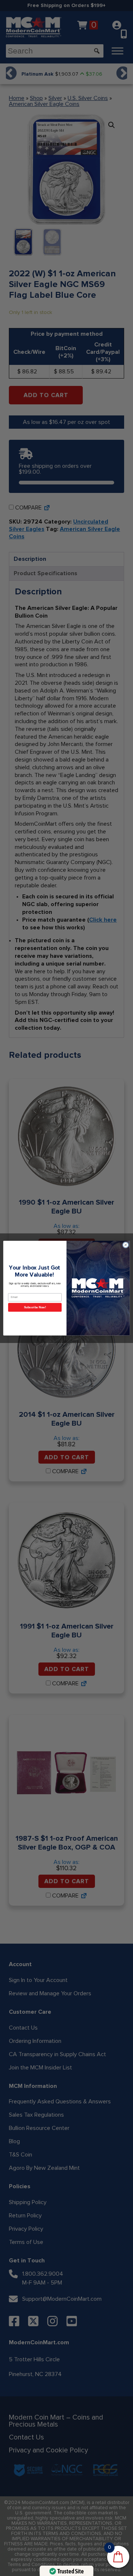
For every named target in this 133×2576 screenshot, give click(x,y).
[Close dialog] (125, 1245)
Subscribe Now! (35, 1307)
